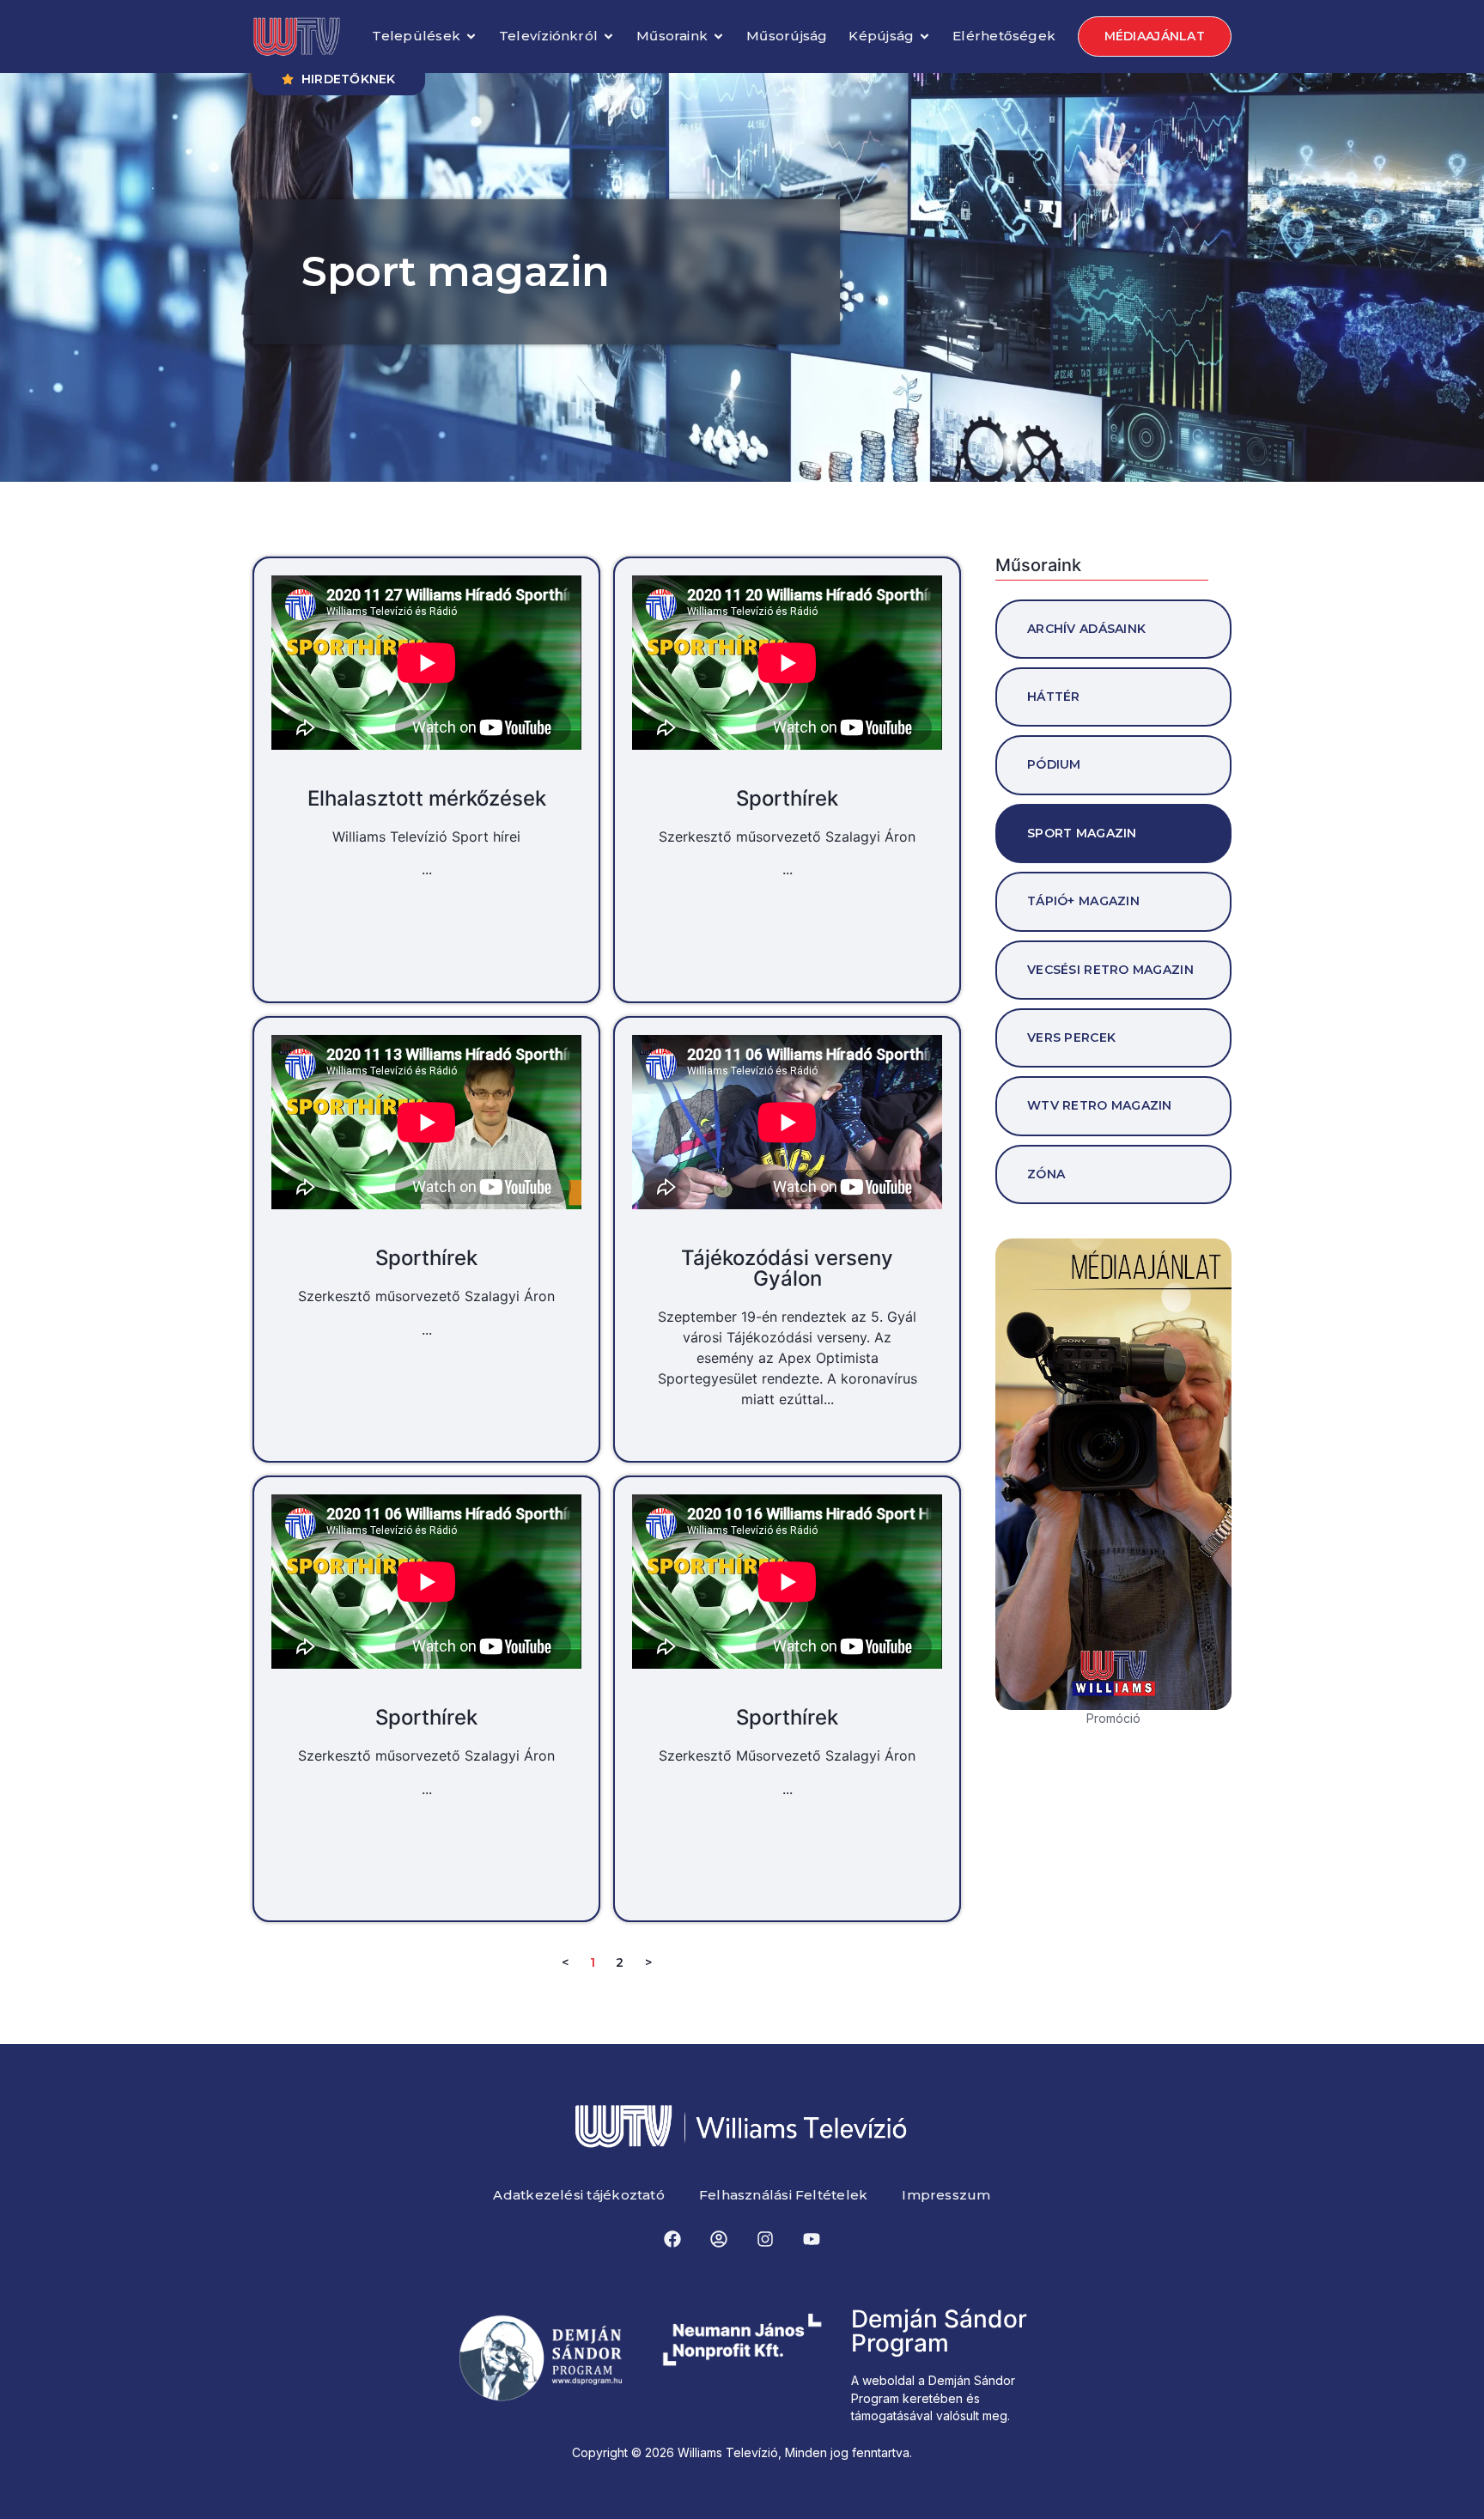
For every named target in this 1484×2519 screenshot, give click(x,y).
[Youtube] (812, 2239)
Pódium (1054, 764)
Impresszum (946, 2195)
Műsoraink (672, 36)
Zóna (1046, 1174)
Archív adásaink (1086, 629)
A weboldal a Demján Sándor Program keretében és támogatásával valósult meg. (933, 2398)
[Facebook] (672, 2239)
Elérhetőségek (1004, 36)
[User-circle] (719, 2239)
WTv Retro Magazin (1100, 1105)
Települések (416, 36)
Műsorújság (787, 36)
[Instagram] (765, 2239)
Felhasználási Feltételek (783, 2195)
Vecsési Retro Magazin (1110, 970)
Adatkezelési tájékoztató (578, 2195)
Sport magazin (1082, 833)
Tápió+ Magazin (1083, 901)
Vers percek (1071, 1037)
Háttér (1054, 697)
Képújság (881, 36)
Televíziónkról (548, 36)
